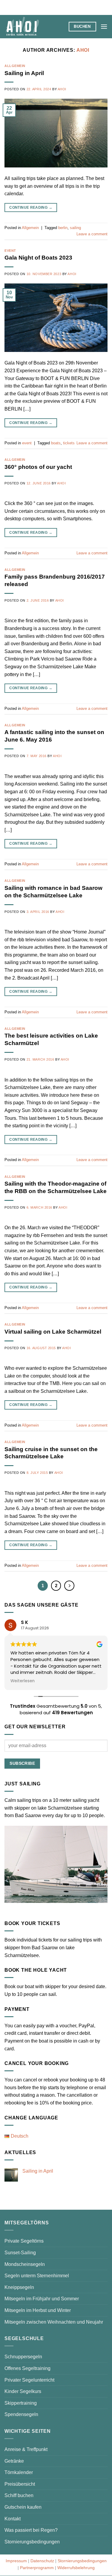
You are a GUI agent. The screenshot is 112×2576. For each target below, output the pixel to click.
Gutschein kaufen (23, 2507)
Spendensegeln (21, 2414)
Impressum (16, 2561)
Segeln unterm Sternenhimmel (37, 2276)
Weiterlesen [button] (23, 1681)
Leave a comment (92, 234)
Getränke (14, 2461)
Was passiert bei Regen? (31, 2530)
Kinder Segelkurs (23, 2391)
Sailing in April (24, 73)
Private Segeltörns (24, 2241)
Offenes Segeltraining (27, 2368)
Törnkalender (19, 2472)
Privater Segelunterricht (29, 2380)
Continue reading (31, 208)
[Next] (69, 1586)
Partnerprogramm (37, 2568)
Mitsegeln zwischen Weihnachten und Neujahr (54, 2322)
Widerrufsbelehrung (76, 2568)
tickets (69, 443)
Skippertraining (21, 2403)
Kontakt (13, 2519)
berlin (63, 228)
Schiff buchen (19, 2495)
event (10, 251)
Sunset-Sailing (20, 2253)
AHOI (83, 50)
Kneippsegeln (19, 2287)
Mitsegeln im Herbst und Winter (38, 2310)
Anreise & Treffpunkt (26, 2449)
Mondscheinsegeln (25, 2264)
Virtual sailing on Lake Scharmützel (53, 1332)
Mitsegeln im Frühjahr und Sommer (42, 2299)
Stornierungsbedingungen (32, 2542)
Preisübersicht (20, 2484)
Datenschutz (42, 2561)
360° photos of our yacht (38, 467)
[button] (104, 26)
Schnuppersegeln (23, 2357)
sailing (75, 228)
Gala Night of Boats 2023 (38, 258)
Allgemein (15, 66)
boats (56, 443)
